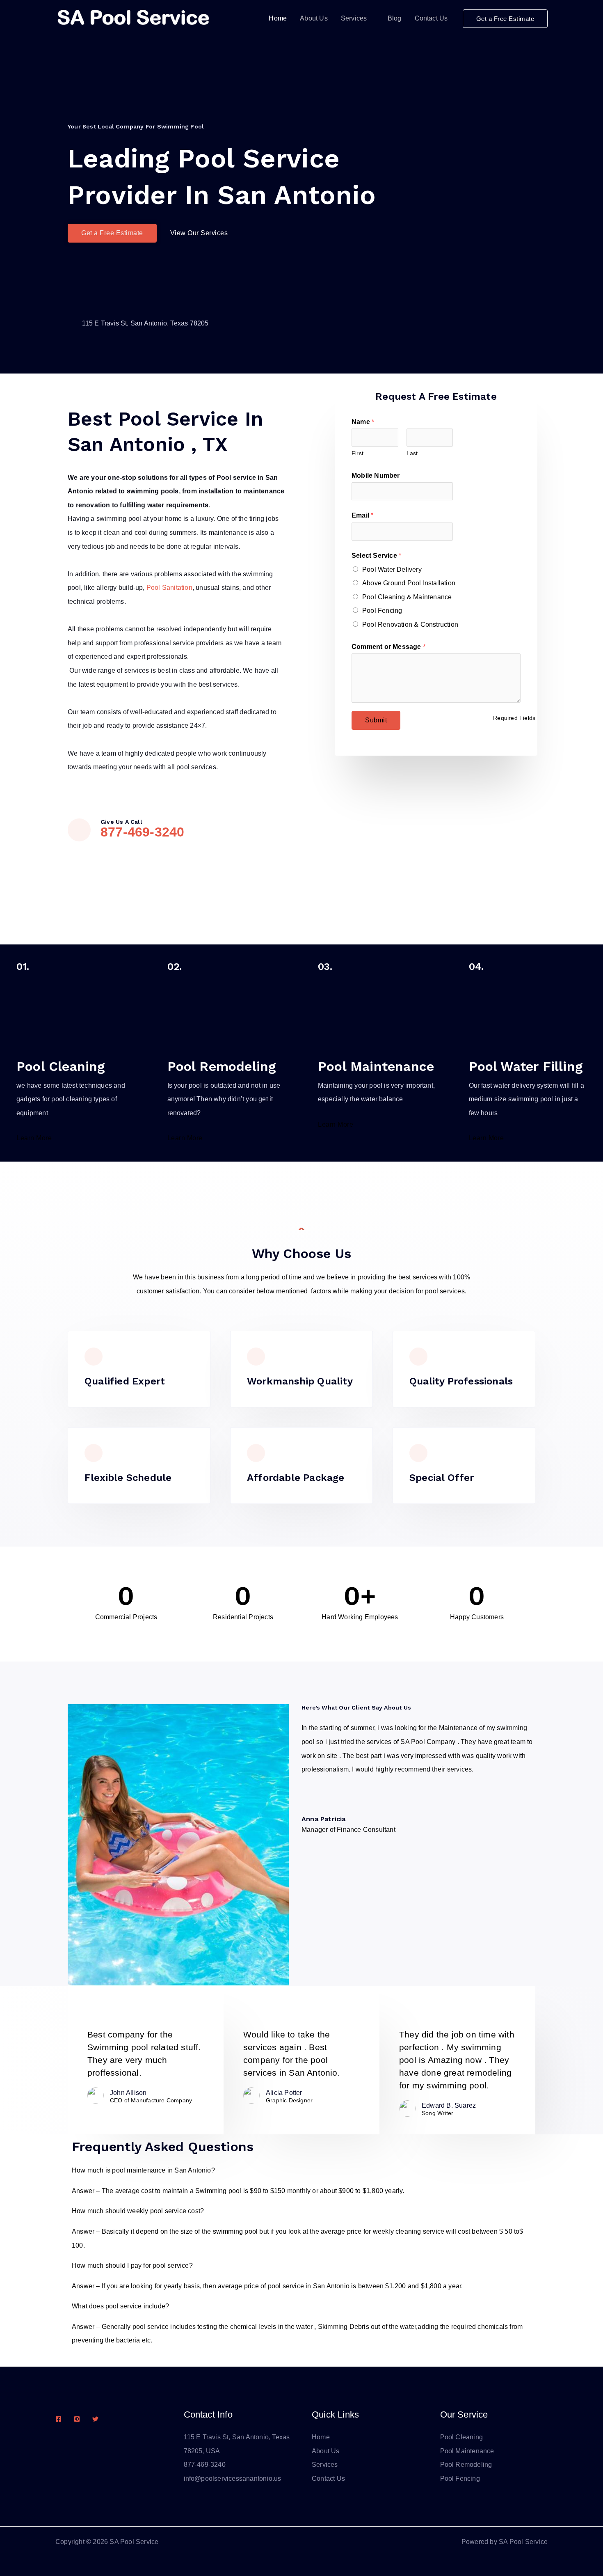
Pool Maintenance (376, 1066)
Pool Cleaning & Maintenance (407, 597)
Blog (395, 18)
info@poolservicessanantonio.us (233, 2479)
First (357, 453)
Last (412, 453)
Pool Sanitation (169, 588)
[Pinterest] (77, 2419)
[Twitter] (95, 2419)
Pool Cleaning (61, 1066)
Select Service (376, 556)
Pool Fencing (382, 611)
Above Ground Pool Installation (409, 583)
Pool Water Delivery (392, 570)
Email (362, 515)
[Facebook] (58, 2419)
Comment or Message (388, 647)
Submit (376, 720)
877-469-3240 (142, 832)
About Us (314, 18)
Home (278, 18)
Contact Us (431, 18)
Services (354, 18)
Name (363, 422)
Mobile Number (376, 476)
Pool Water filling (526, 1066)
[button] (505, 19)
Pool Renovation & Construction (410, 625)
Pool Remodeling (222, 1066)
